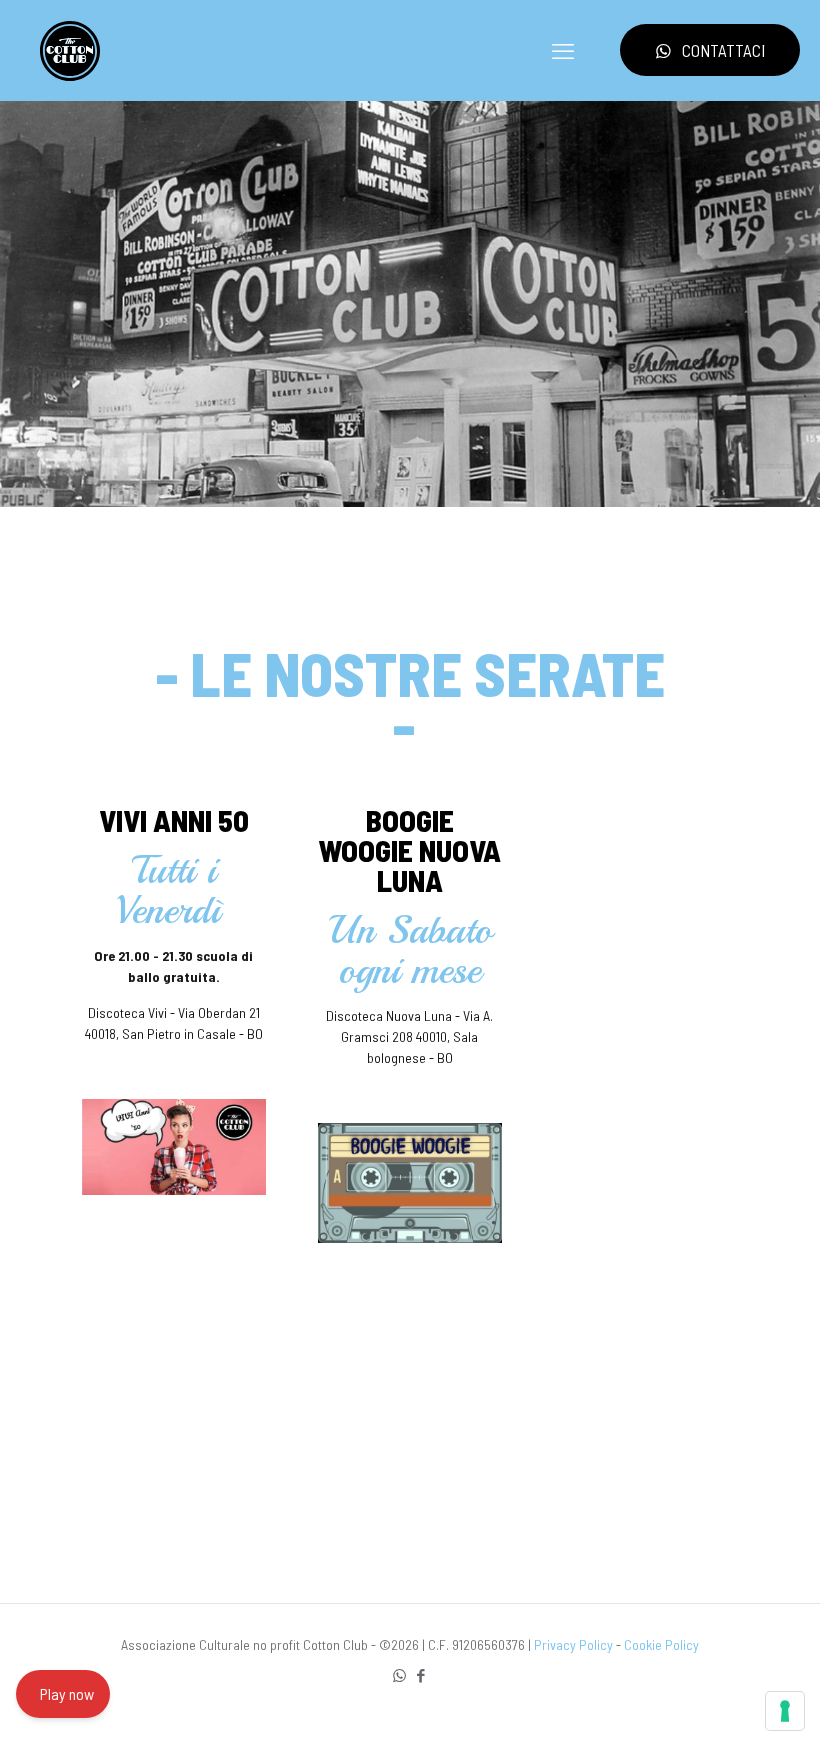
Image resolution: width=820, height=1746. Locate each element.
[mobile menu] (563, 50)
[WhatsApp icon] (399, 1675)
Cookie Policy (661, 1644)
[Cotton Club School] (70, 50)
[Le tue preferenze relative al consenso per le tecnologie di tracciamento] (785, 1711)
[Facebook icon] (420, 1675)
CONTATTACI (723, 50)
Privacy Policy (573, 1644)
